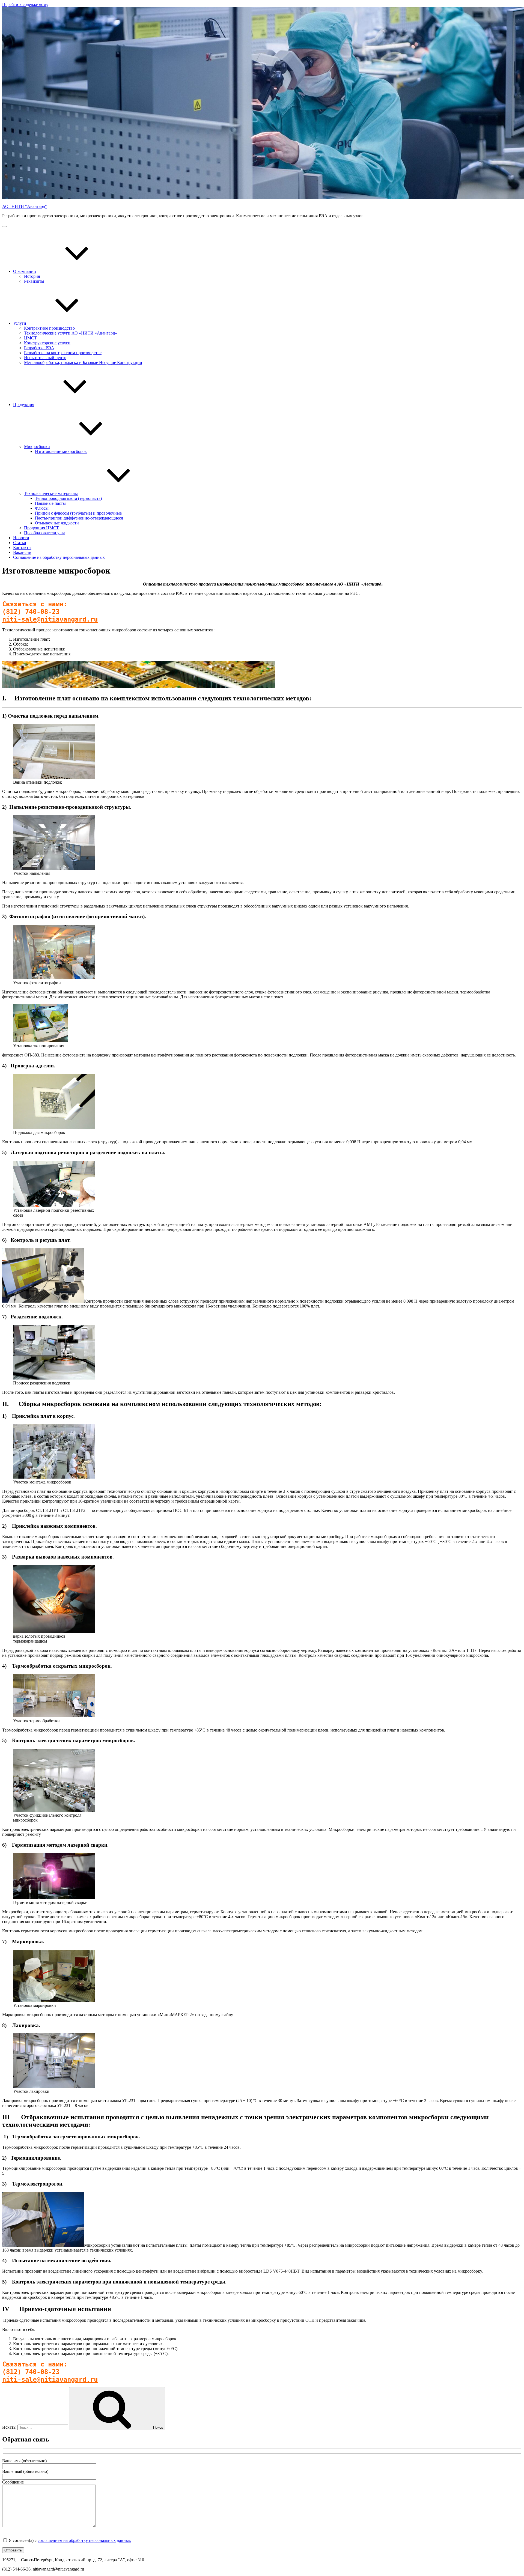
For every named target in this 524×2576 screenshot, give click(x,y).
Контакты (22, 547)
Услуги (20, 323)
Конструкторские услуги (47, 343)
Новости (21, 538)
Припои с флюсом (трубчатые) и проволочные (78, 513)
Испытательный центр (45, 358)
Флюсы (42, 508)
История (32, 276)
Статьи (20, 543)
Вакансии (22, 552)
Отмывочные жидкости (57, 523)
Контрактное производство (49, 328)
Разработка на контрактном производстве (63, 353)
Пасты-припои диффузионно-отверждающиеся (79, 518)
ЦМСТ (30, 338)
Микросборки (37, 447)
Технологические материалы (51, 493)
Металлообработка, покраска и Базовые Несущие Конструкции (83, 362)
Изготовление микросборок (61, 451)
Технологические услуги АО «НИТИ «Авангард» (71, 333)
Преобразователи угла (45, 533)
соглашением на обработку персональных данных (84, 2540)
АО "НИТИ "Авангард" (25, 206)
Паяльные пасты (50, 503)
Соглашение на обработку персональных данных (59, 557)
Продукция (24, 405)
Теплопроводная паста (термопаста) (68, 498)
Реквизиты (34, 281)
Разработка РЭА (39, 348)
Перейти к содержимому (25, 5)
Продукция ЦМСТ (41, 528)
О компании (25, 271)
